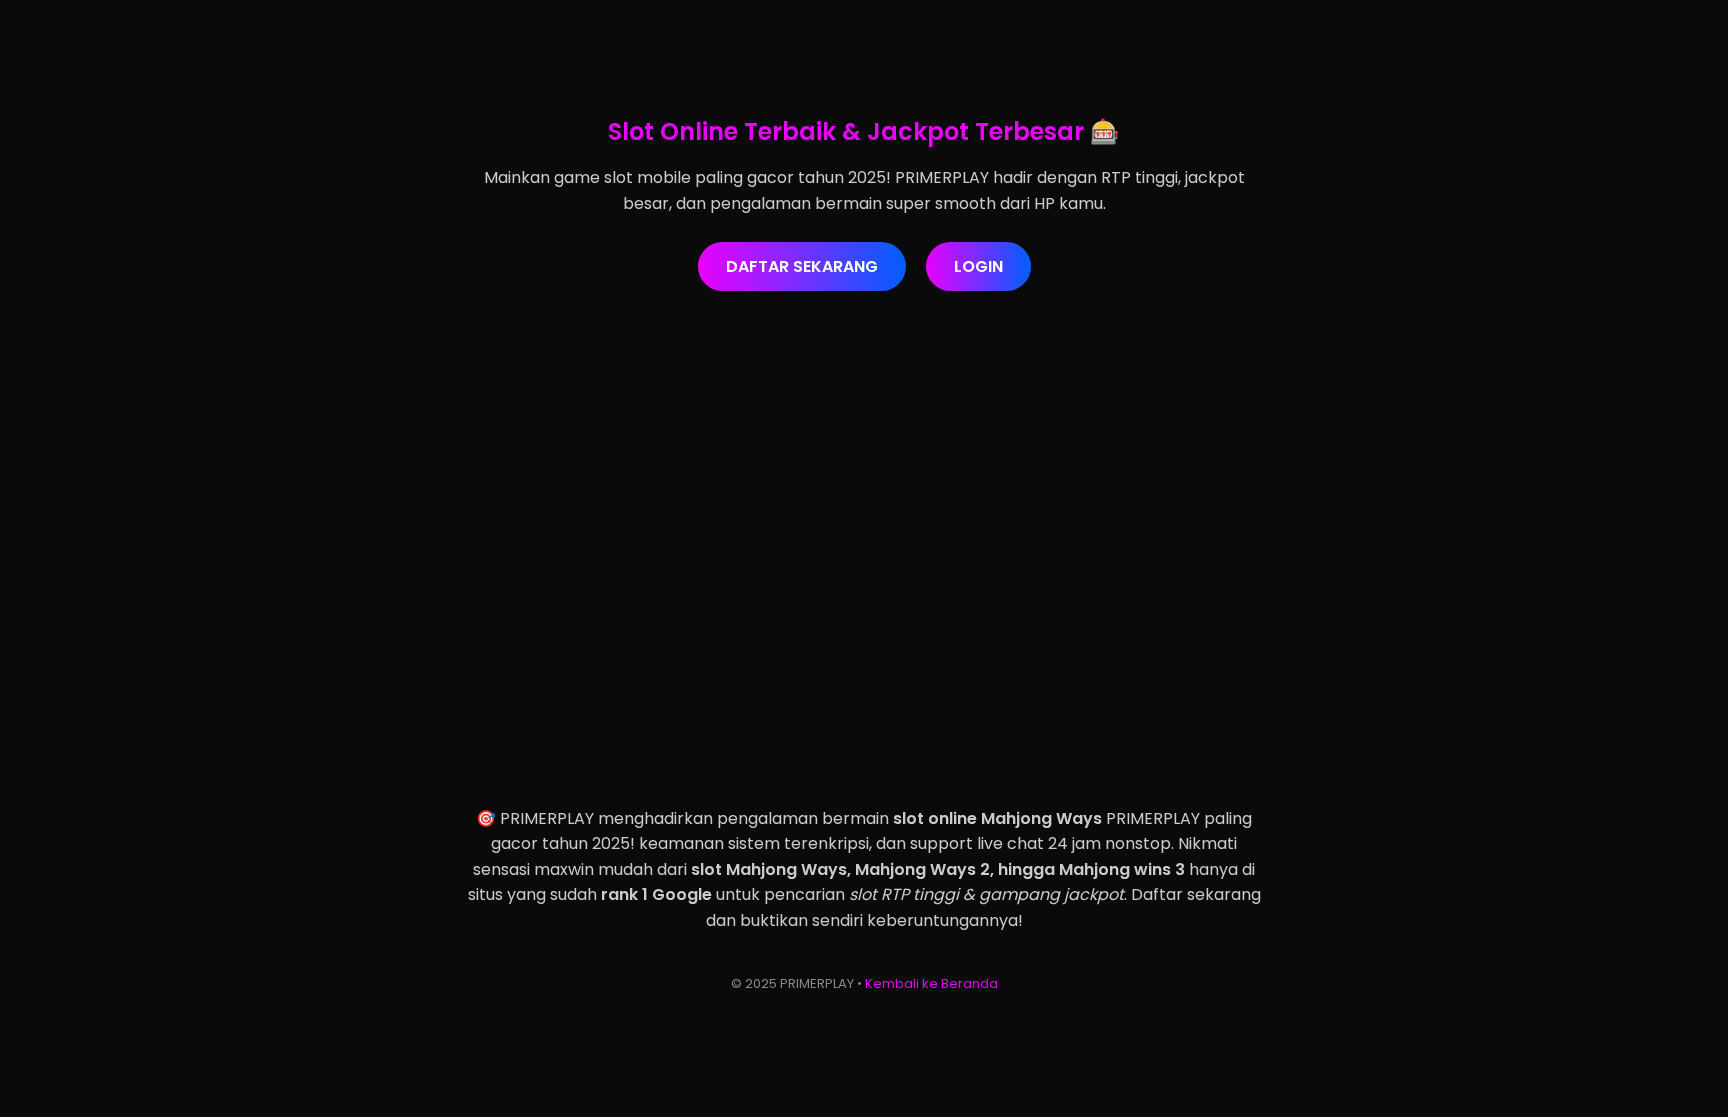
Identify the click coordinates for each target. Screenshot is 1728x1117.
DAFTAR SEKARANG (802, 266)
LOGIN (978, 266)
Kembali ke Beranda (931, 983)
